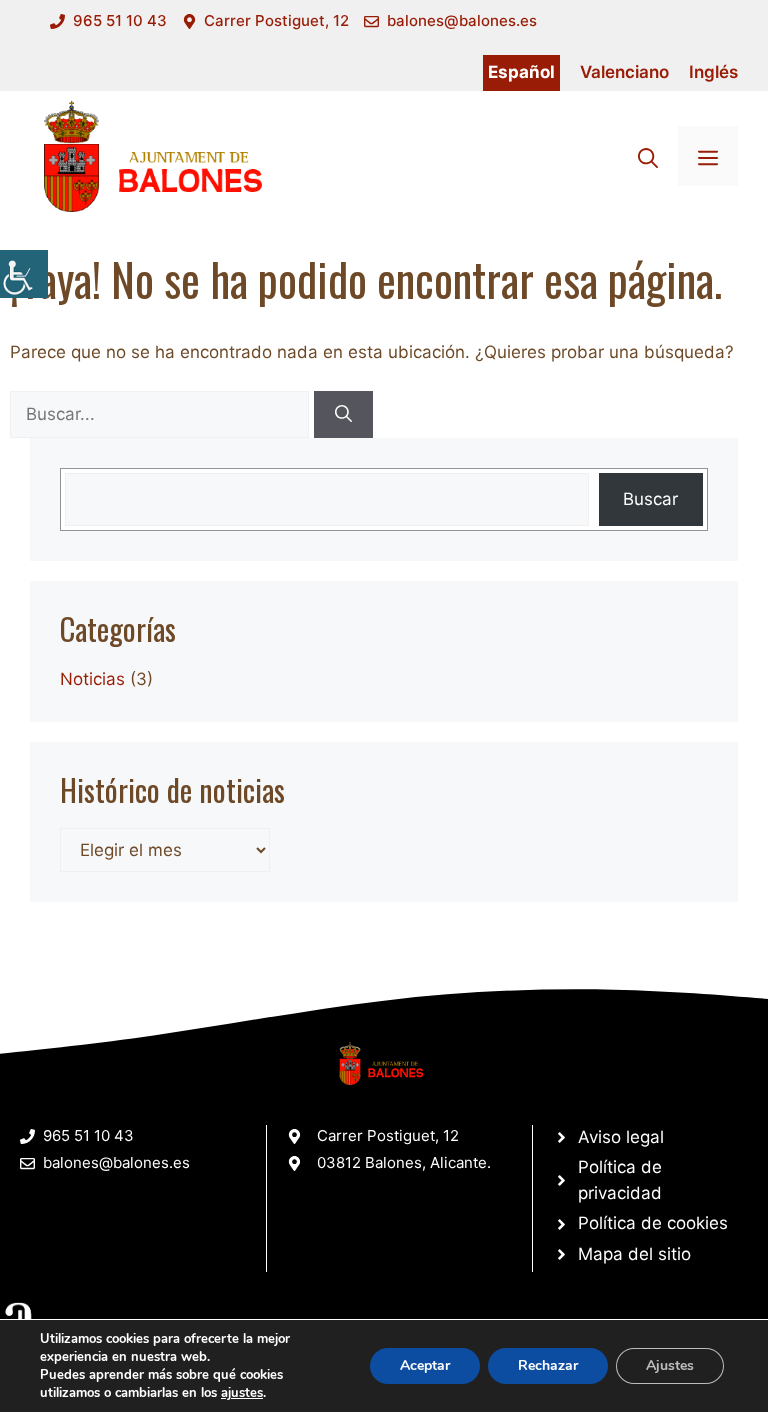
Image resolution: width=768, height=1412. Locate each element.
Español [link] (521, 72)
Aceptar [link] (425, 1365)
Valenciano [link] (624, 72)
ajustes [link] (242, 1393)
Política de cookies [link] (653, 1223)
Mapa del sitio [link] (634, 1254)
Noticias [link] (92, 679)
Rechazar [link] (548, 1365)
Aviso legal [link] (621, 1137)
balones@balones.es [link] (462, 20)
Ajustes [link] (670, 1365)
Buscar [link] (650, 499)
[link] (24, 274)
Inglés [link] (713, 72)
